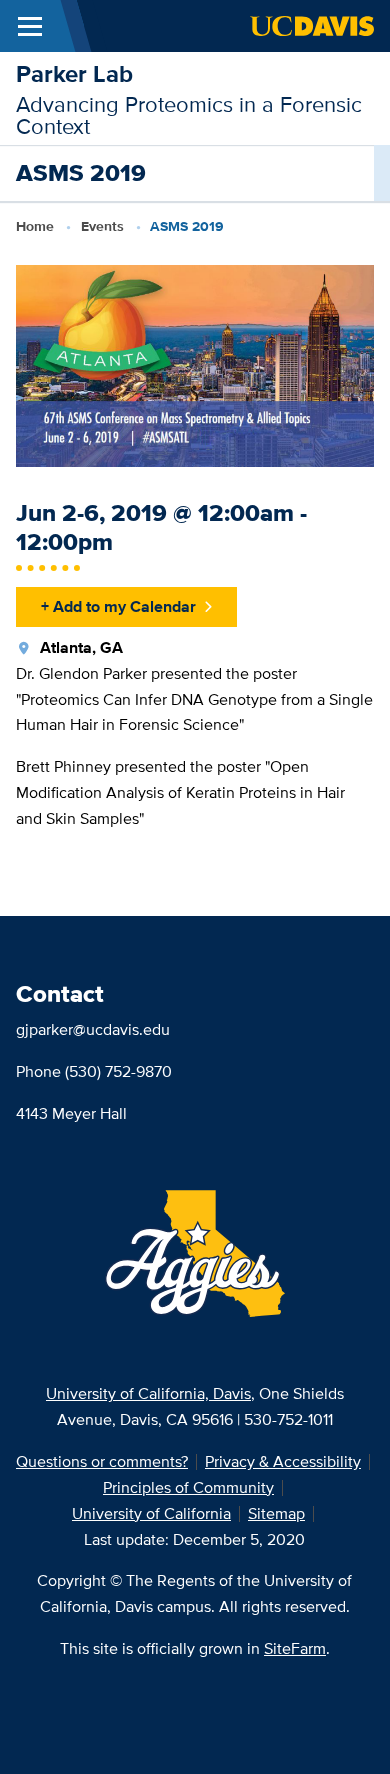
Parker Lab (74, 73)
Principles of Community (188, 1487)
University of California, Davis (148, 1393)
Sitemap (276, 1513)
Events (102, 226)
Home (35, 226)
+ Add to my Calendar (118, 606)
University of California (151, 1513)
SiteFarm (295, 1648)
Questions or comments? (102, 1461)
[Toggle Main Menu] (30, 26)
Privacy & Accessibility (283, 1461)
